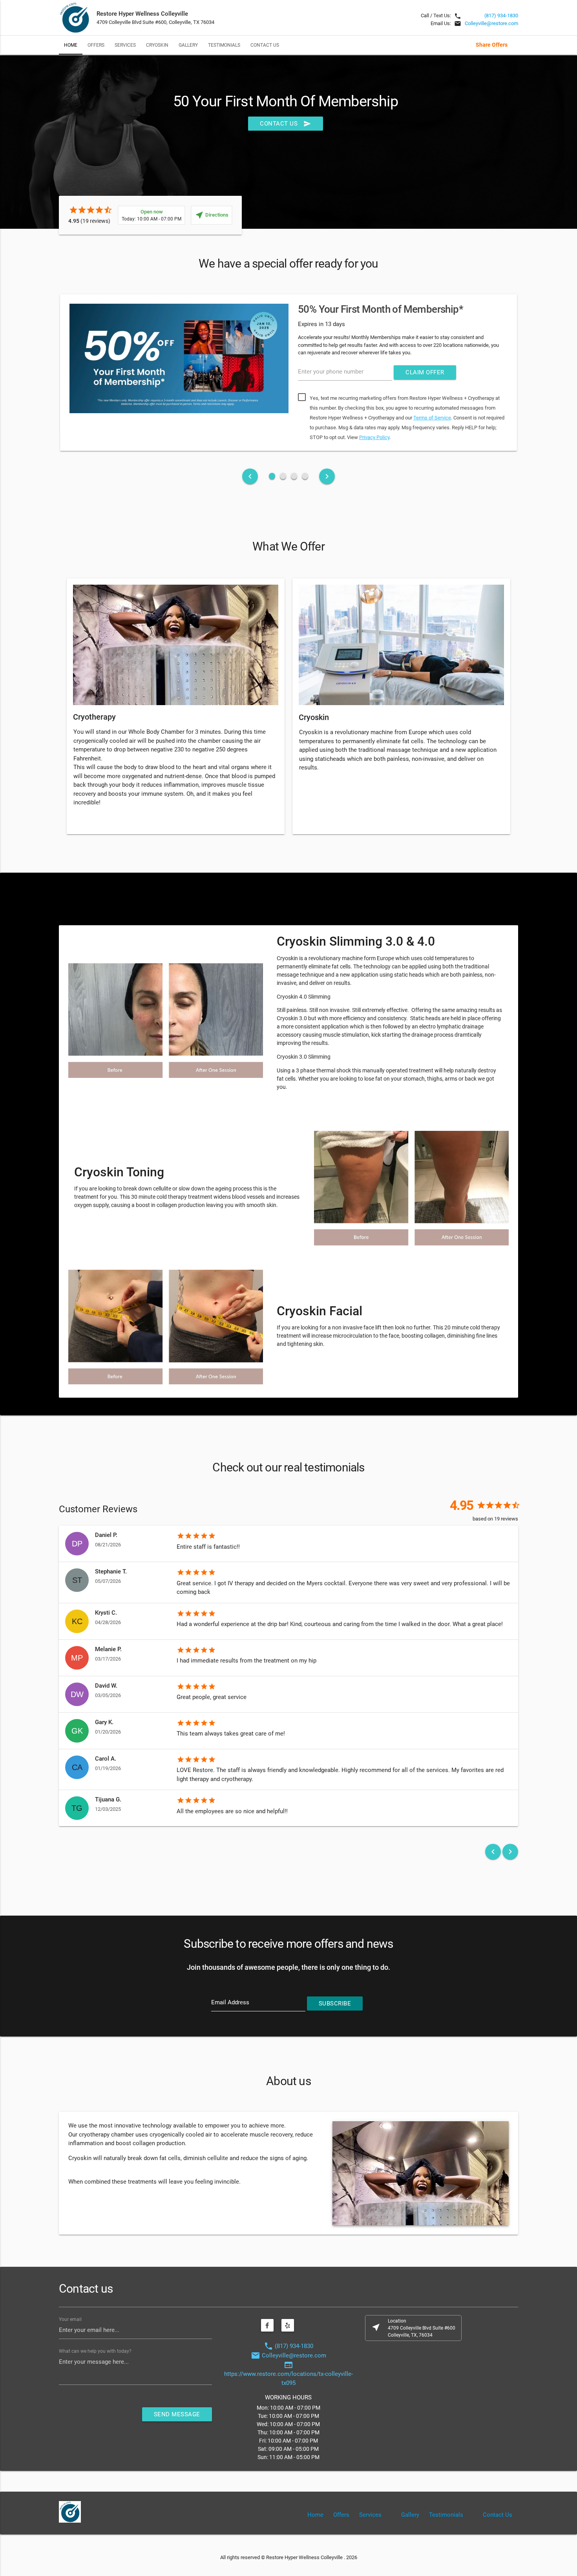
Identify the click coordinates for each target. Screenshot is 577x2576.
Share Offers (492, 45)
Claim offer (425, 372)
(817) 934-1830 (501, 15)
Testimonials (224, 45)
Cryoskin (157, 45)
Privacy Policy (374, 437)
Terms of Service (432, 418)
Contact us (286, 124)
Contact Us (265, 45)
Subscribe (335, 2004)
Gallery (188, 45)
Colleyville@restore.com (491, 23)
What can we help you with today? (95, 2351)
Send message (177, 2414)
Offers (96, 45)
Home (71, 45)
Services (125, 45)
